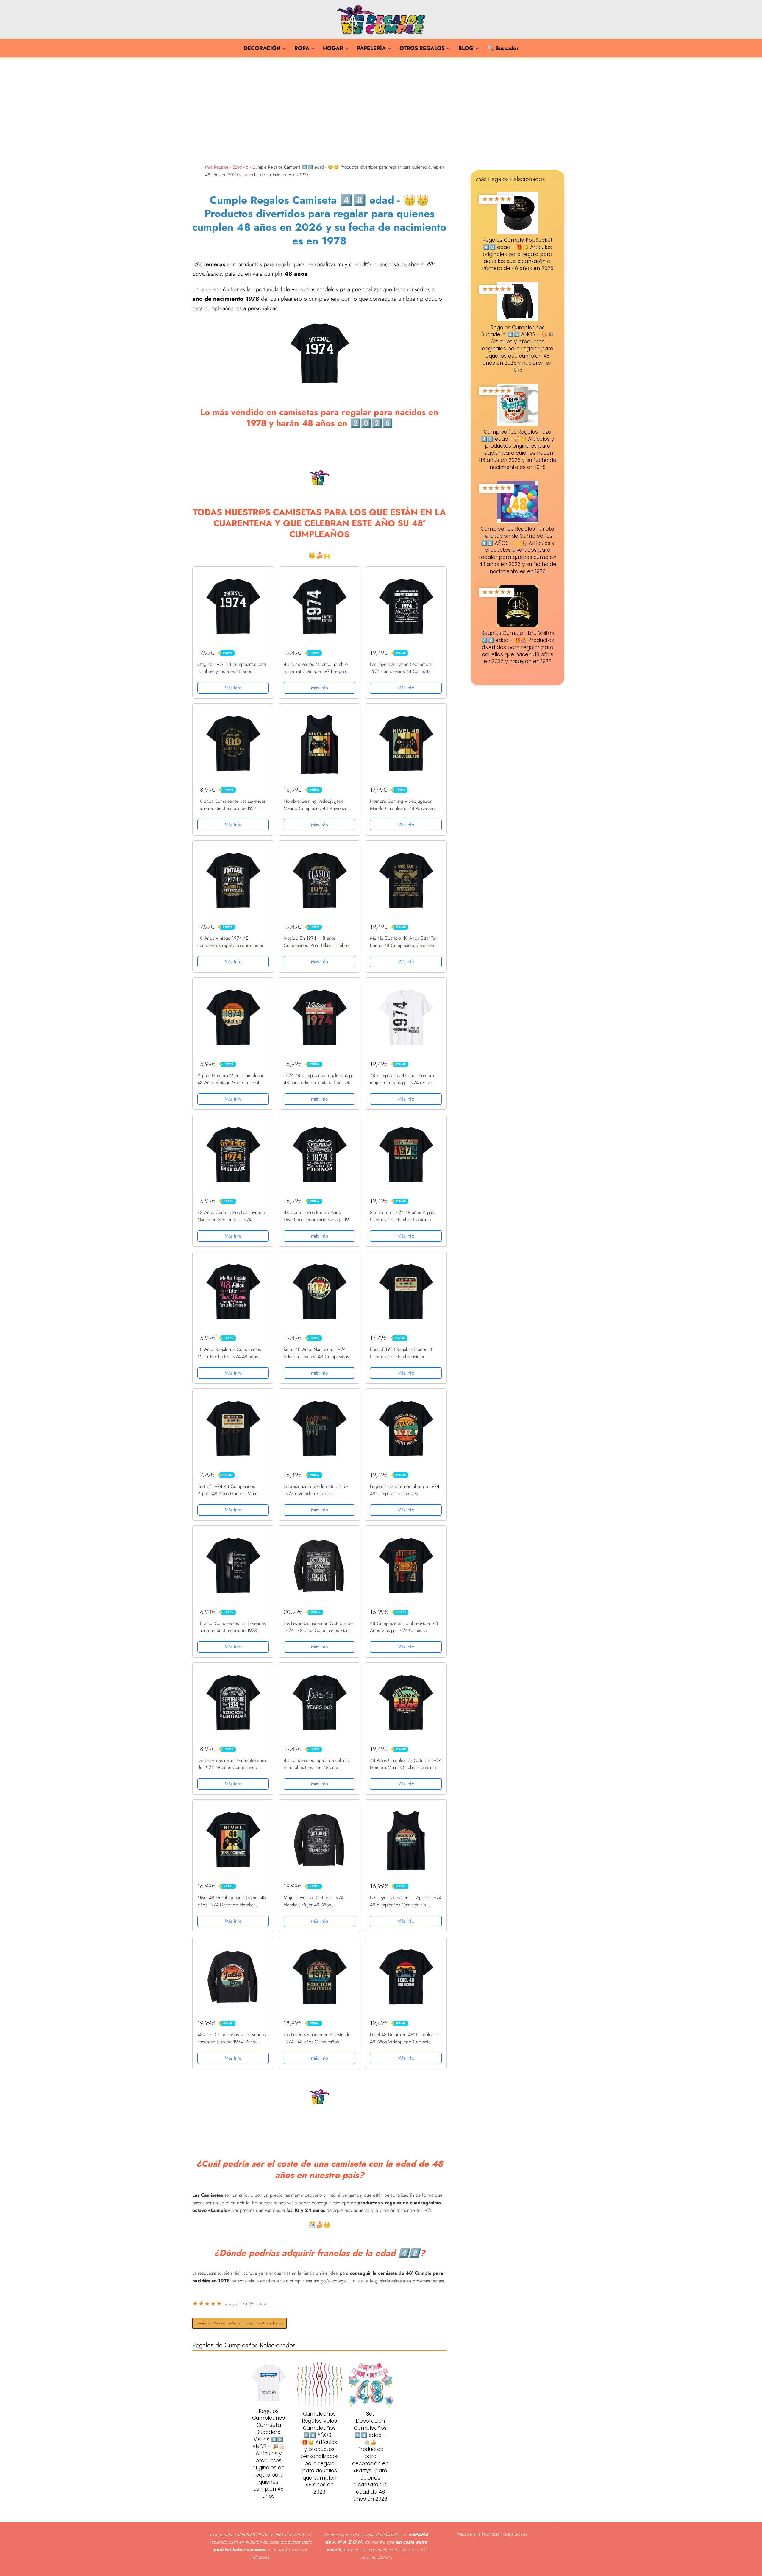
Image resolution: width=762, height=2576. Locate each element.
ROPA (302, 48)
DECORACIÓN (262, 48)
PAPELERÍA (371, 48)
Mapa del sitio (469, 2534)
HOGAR (333, 48)
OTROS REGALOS (422, 48)
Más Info (233, 688)
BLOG (466, 48)
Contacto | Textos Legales (506, 2534)
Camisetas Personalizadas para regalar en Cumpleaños (239, 2323)
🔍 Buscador (503, 48)
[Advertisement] (381, 109)
